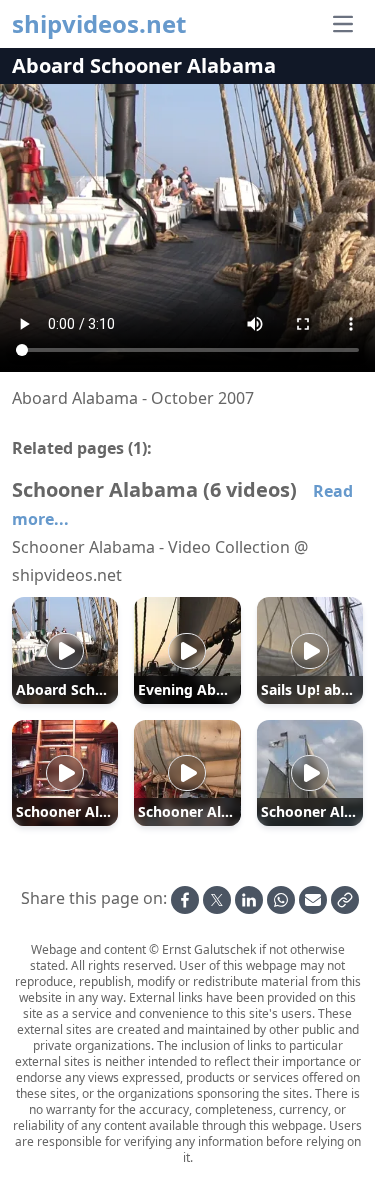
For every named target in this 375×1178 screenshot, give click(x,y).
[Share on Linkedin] (249, 900)
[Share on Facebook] (185, 900)
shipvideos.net (99, 24)
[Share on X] (217, 900)
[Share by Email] (313, 900)
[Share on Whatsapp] (281, 900)
